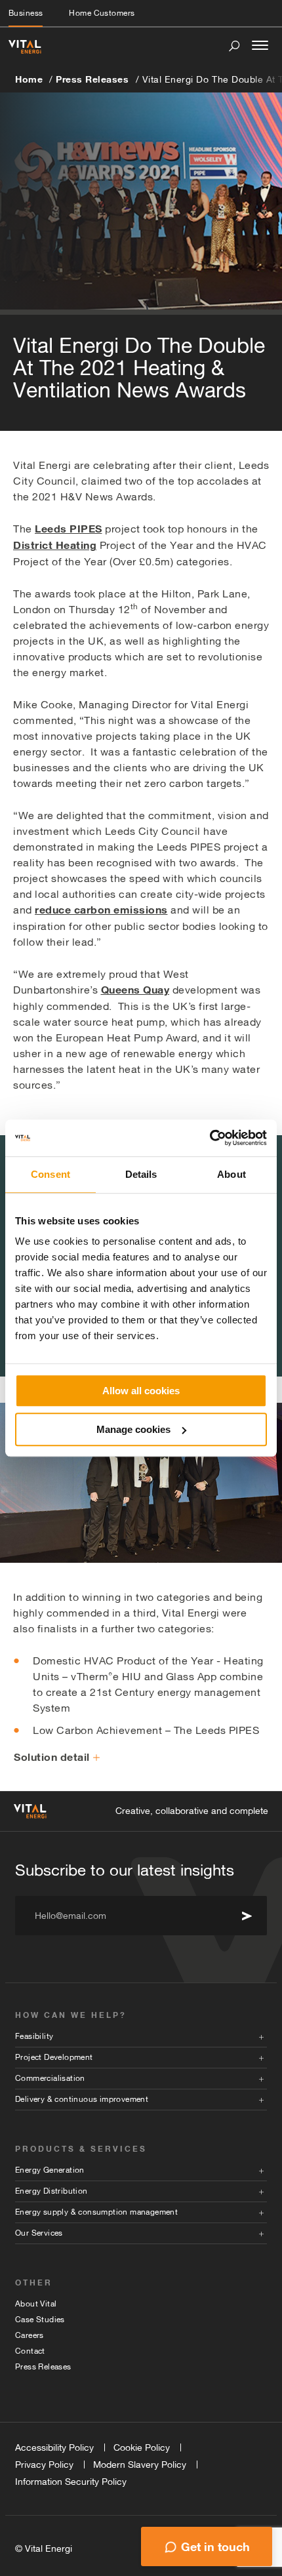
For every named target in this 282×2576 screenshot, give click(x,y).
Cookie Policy (142, 2447)
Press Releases (92, 79)
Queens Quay (135, 990)
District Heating (55, 545)
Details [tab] (141, 1174)
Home (29, 79)
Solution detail (52, 1757)
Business (26, 13)
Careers (30, 2335)
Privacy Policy (44, 2465)
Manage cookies (133, 1429)
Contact (30, 2351)
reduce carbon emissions (101, 910)
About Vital (36, 2304)
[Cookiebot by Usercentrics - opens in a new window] (210, 1138)
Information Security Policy (71, 2482)
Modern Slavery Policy (140, 2465)
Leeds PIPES (69, 529)
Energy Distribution (51, 2191)
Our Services (39, 2233)
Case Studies (40, 2320)
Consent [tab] (50, 1174)
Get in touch (215, 2546)
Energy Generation (50, 2170)
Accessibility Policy (54, 2447)
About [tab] (232, 1174)
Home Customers (102, 13)
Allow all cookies (141, 1391)
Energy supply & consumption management (96, 2212)
